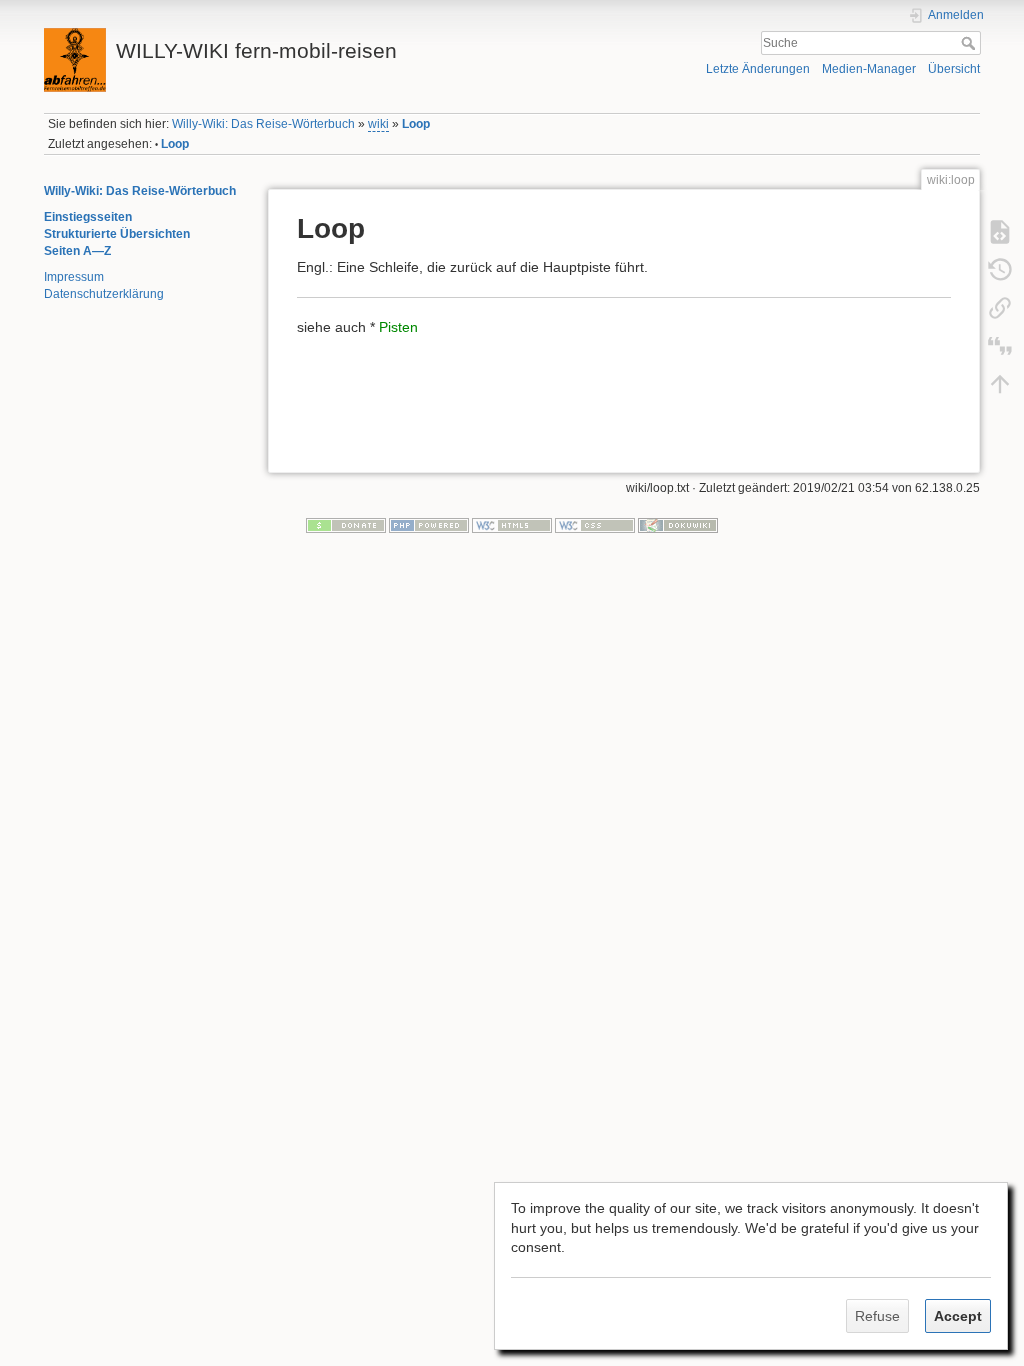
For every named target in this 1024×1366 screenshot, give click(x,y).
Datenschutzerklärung (104, 294)
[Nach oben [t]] (1000, 383)
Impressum (74, 277)
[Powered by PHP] (429, 524)
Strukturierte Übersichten (117, 234)
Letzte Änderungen (758, 69)
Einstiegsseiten (88, 217)
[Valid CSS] (595, 524)
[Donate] (346, 524)
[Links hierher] (1000, 307)
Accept (958, 1316)
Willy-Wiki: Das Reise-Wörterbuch (263, 124)
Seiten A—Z (77, 251)
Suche (970, 43)
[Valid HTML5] (512, 524)
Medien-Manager (869, 69)
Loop (416, 124)
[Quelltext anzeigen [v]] (1000, 231)
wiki (378, 124)
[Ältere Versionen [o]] (1000, 269)
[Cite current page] (1000, 345)
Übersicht (954, 69)
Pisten (398, 327)
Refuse (877, 1316)
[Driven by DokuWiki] (678, 524)
